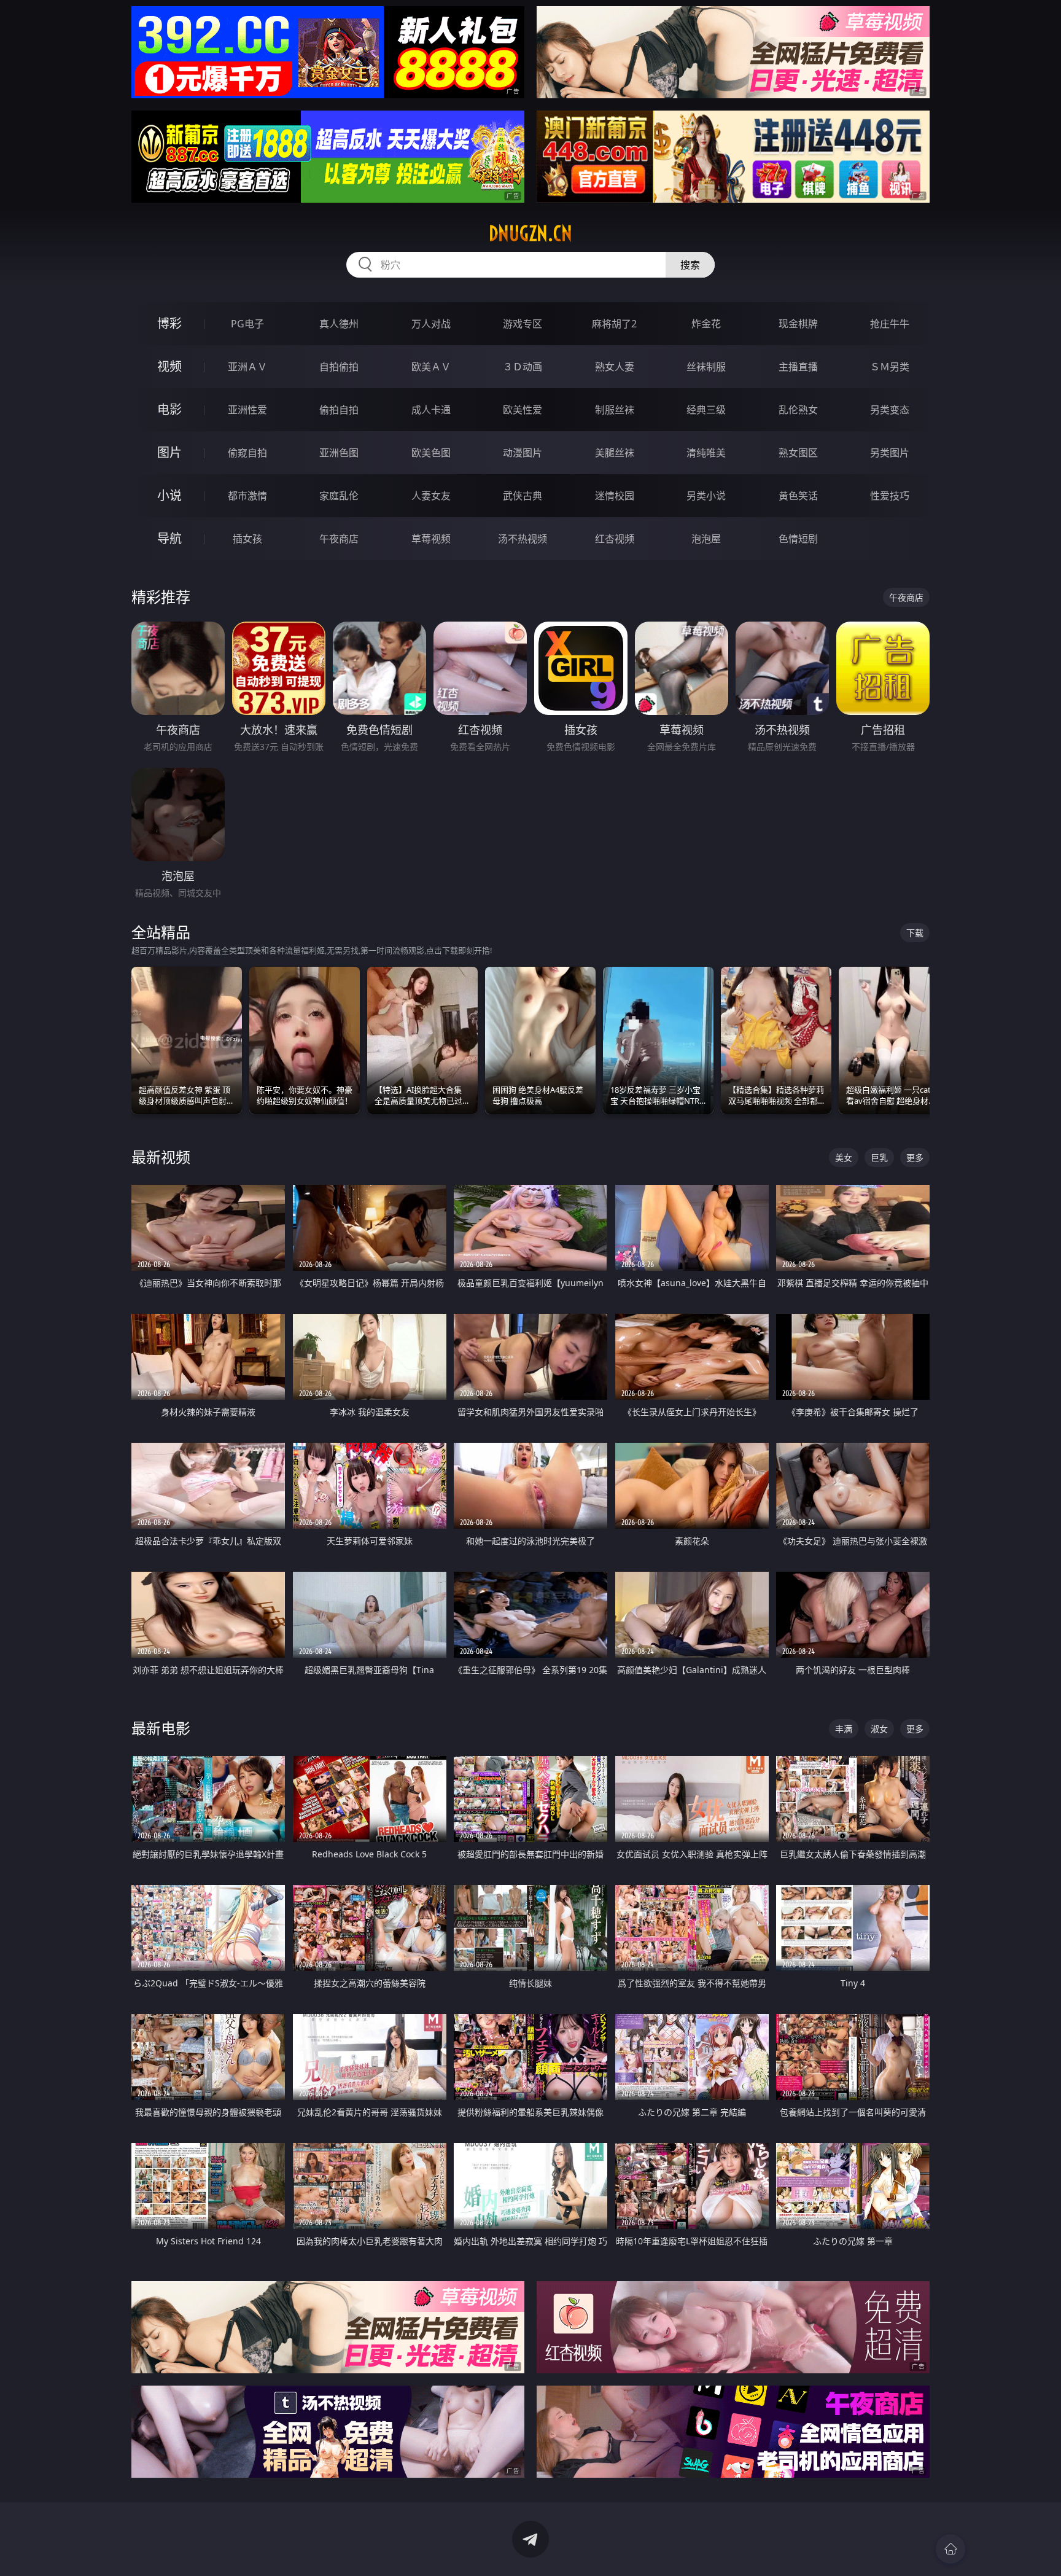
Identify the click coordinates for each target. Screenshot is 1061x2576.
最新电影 (161, 1728)
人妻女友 (431, 496)
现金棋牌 (798, 324)
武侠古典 (523, 496)
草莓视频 (431, 539)
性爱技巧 (890, 496)
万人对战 (431, 324)
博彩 (169, 323)
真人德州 (339, 324)
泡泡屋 (706, 539)
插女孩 (247, 539)
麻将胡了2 (614, 324)
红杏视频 (615, 539)
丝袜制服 (706, 367)
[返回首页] (950, 2549)
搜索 (690, 265)
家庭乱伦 (339, 496)
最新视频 (161, 1157)
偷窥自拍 (247, 453)
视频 (169, 366)
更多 (915, 1157)
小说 (169, 495)
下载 (915, 933)
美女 (844, 1157)
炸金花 (706, 324)
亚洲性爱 (247, 410)
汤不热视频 (523, 539)
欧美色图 (431, 453)
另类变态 (890, 410)
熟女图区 (798, 453)
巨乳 (879, 1157)
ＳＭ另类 (890, 367)
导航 (169, 538)
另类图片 (890, 453)
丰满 (844, 1729)
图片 (169, 452)
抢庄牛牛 (890, 324)
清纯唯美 (706, 453)
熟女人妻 (615, 367)
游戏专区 (523, 324)
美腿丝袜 (615, 453)
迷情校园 (615, 496)
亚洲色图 (339, 453)
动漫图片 (523, 453)
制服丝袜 (615, 410)
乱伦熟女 (798, 410)
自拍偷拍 (339, 367)
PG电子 (247, 324)
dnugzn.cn (530, 233)
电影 (169, 409)
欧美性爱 (523, 410)
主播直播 (798, 367)
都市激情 (247, 496)
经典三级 (706, 410)
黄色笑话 (798, 496)
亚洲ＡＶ (247, 367)
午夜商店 (339, 539)
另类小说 (706, 496)
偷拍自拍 (339, 410)
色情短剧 (798, 539)
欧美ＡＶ (431, 367)
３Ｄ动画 (523, 367)
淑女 (879, 1729)
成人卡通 (431, 410)
